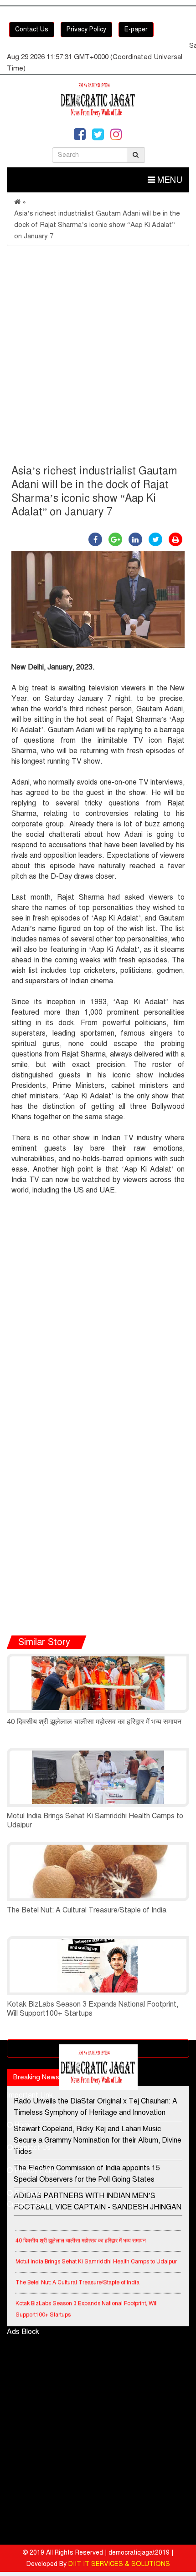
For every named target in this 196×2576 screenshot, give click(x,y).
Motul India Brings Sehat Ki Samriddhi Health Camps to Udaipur (96, 2255)
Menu (169, 180)
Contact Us (32, 29)
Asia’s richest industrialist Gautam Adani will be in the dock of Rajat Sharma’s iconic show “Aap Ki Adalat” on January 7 (97, 225)
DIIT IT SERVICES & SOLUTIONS (119, 2564)
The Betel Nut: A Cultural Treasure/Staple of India (87, 1910)
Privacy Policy (86, 29)
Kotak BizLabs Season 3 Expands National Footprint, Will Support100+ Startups (87, 2303)
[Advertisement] (98, 357)
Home (23, 2125)
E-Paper (27, 2193)
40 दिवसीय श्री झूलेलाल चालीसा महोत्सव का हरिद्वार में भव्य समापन (94, 1722)
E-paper (136, 29)
